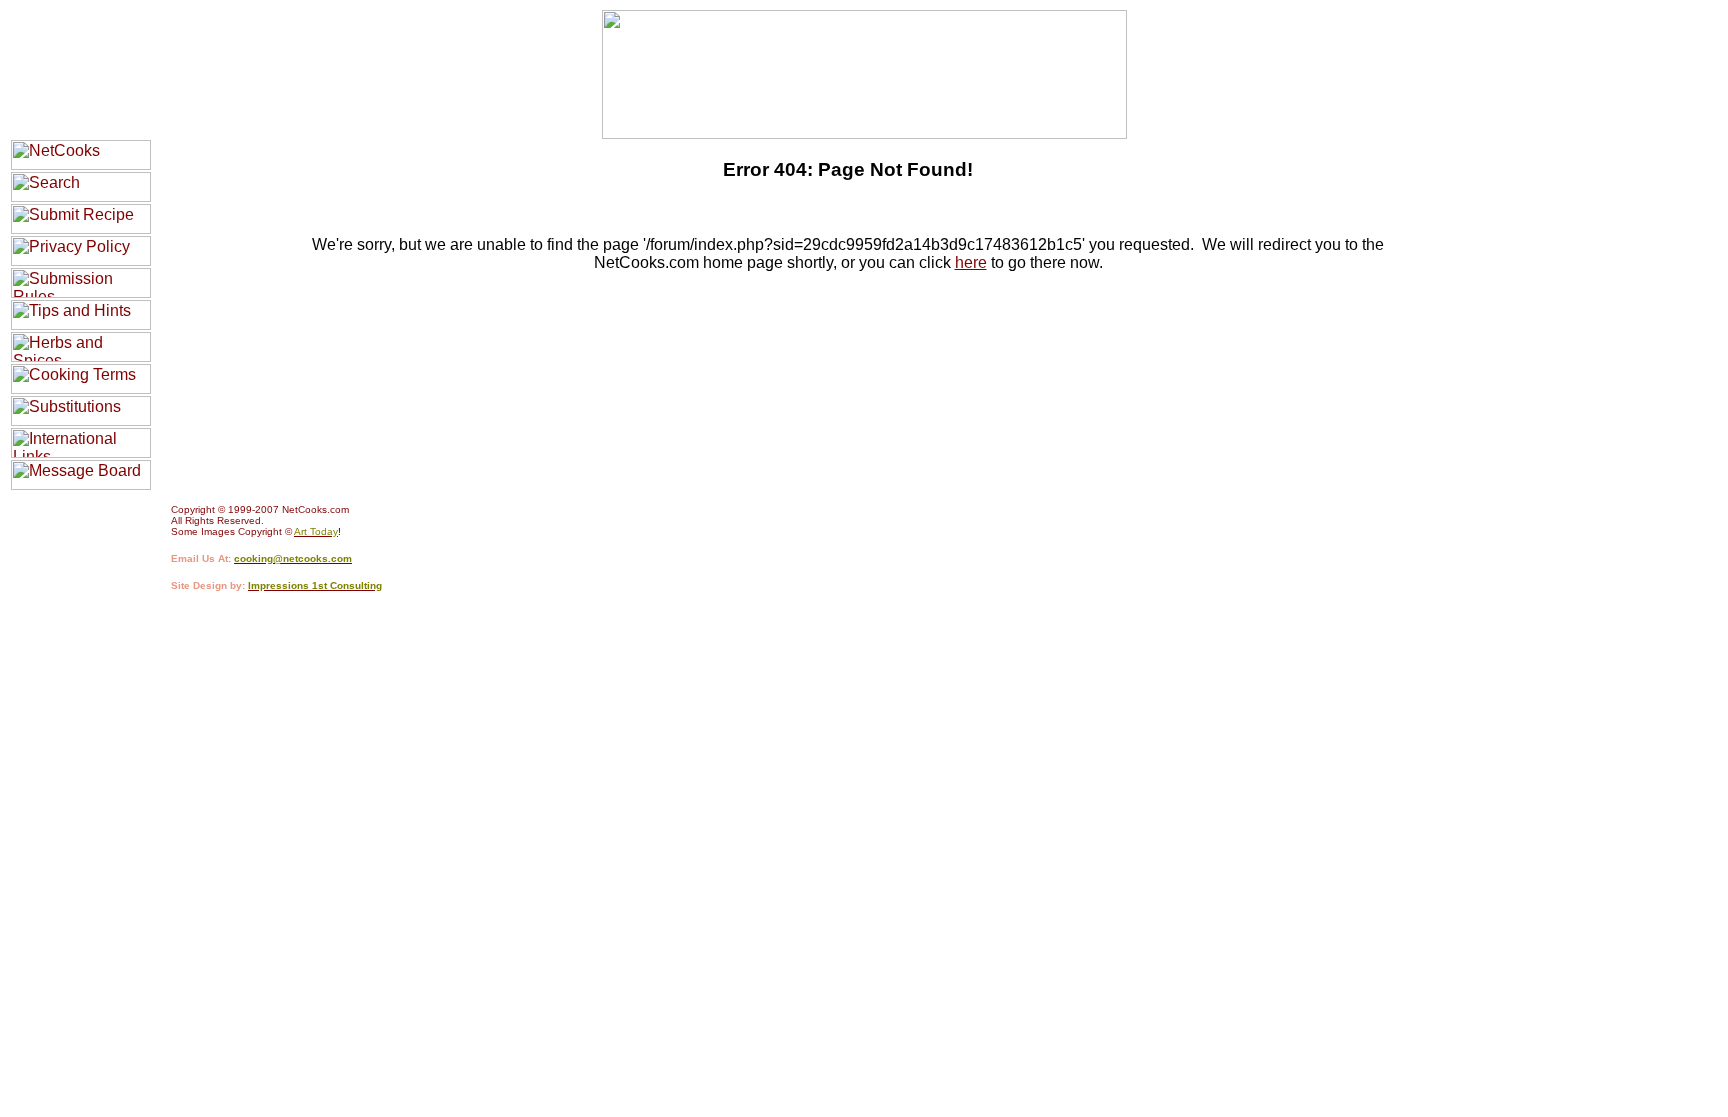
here (971, 262)
